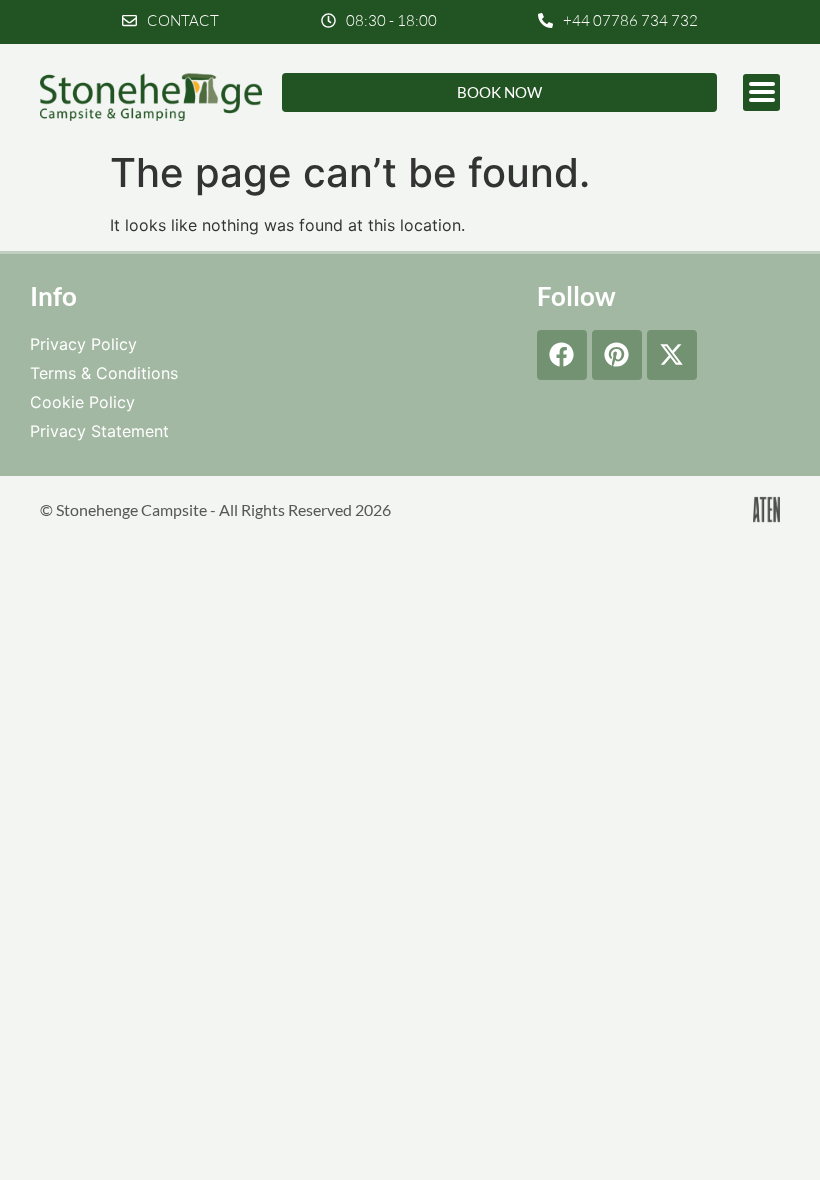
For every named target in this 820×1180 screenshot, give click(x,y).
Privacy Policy (83, 344)
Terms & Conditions (104, 373)
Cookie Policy (82, 402)
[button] (379, 20)
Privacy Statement (99, 431)
